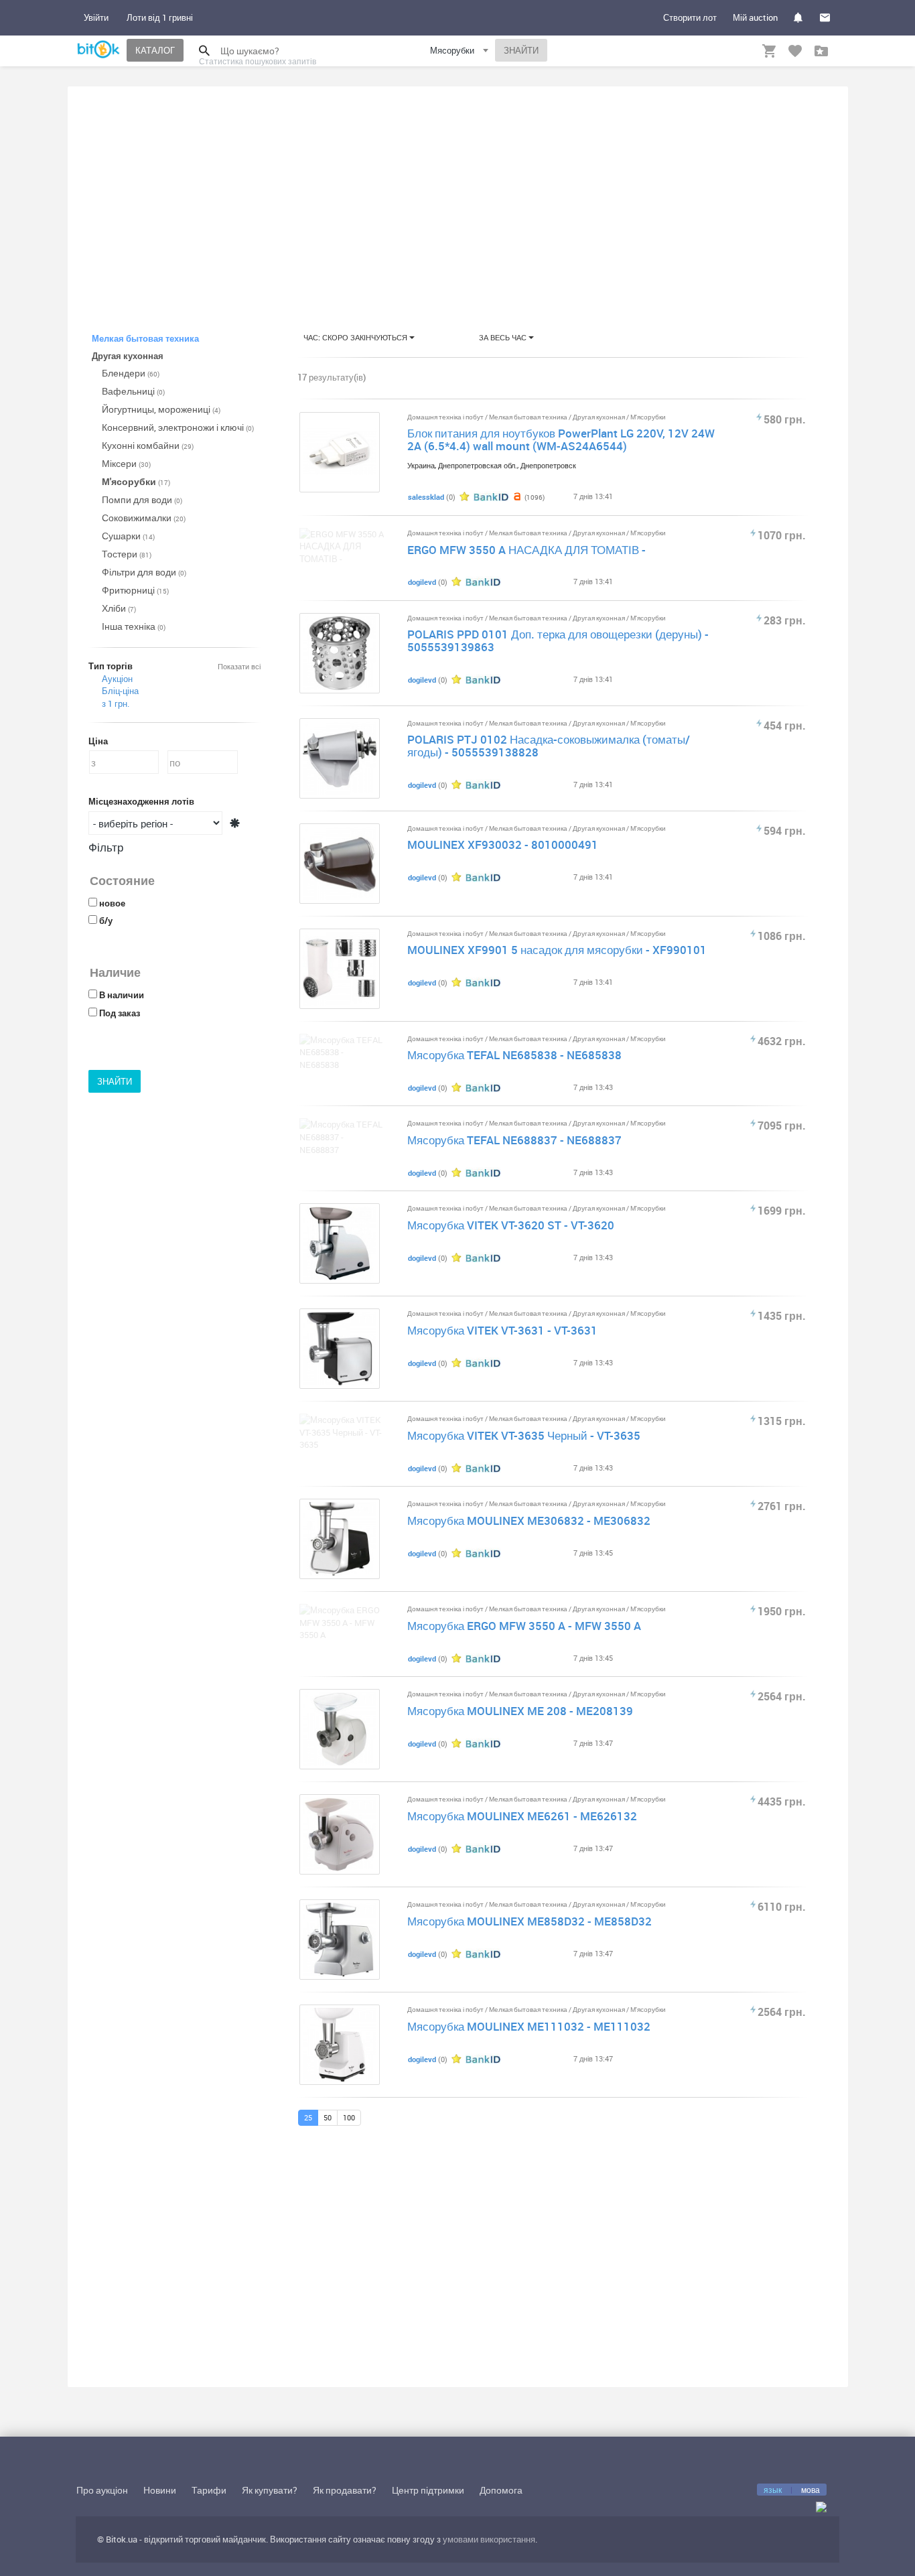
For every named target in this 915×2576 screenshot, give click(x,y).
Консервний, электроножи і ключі (178, 427)
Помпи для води (142, 499)
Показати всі (239, 666)
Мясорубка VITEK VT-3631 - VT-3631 (502, 1330)
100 (349, 2117)
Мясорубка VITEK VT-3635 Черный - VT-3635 (524, 1435)
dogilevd (422, 582)
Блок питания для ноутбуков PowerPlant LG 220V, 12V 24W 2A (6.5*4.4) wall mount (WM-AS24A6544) (561, 439)
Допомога (501, 2490)
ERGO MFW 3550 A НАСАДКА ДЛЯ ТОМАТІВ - (526, 550)
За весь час (504, 337)
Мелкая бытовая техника (529, 417)
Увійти (96, 17)
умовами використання (489, 2539)
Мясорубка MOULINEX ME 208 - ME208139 (520, 1711)
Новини (160, 2490)
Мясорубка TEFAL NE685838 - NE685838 (514, 1055)
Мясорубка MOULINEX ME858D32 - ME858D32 (530, 1921)
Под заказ (120, 1013)
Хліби (119, 608)
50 (328, 2117)
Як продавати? (345, 2490)
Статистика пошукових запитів (258, 61)
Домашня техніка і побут (446, 417)
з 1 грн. (116, 703)
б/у (106, 921)
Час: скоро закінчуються (356, 337)
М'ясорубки (136, 481)
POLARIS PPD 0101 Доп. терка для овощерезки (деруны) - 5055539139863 (558, 640)
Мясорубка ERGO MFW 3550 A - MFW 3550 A (524, 1626)
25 (308, 2117)
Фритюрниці (135, 590)
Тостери (127, 554)
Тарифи (209, 2490)
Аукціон (117, 679)
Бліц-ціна (120, 691)
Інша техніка (134, 626)
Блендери (131, 373)
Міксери (126, 463)
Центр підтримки (428, 2490)
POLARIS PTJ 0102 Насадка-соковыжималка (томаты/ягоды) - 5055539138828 (549, 746)
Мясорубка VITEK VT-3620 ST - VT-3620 (511, 1225)
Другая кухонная (600, 417)
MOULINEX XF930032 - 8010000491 (503, 844)
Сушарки (128, 536)
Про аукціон (102, 2490)
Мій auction (755, 17)
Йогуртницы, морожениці (161, 409)
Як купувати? (270, 2490)
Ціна (98, 741)
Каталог (155, 50)
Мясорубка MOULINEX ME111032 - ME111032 (529, 2026)
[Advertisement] (458, 197)
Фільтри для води (144, 572)
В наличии (122, 995)
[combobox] (461, 53)
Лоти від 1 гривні (160, 17)
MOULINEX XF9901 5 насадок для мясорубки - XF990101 (557, 950)
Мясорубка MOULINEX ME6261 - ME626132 (522, 1816)
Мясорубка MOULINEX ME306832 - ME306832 (529, 1520)
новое (112, 903)
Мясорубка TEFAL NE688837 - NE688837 (514, 1140)
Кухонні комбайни (148, 445)
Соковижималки (144, 518)
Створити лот (690, 17)
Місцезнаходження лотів (141, 801)
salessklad (426, 497)
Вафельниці (133, 391)
